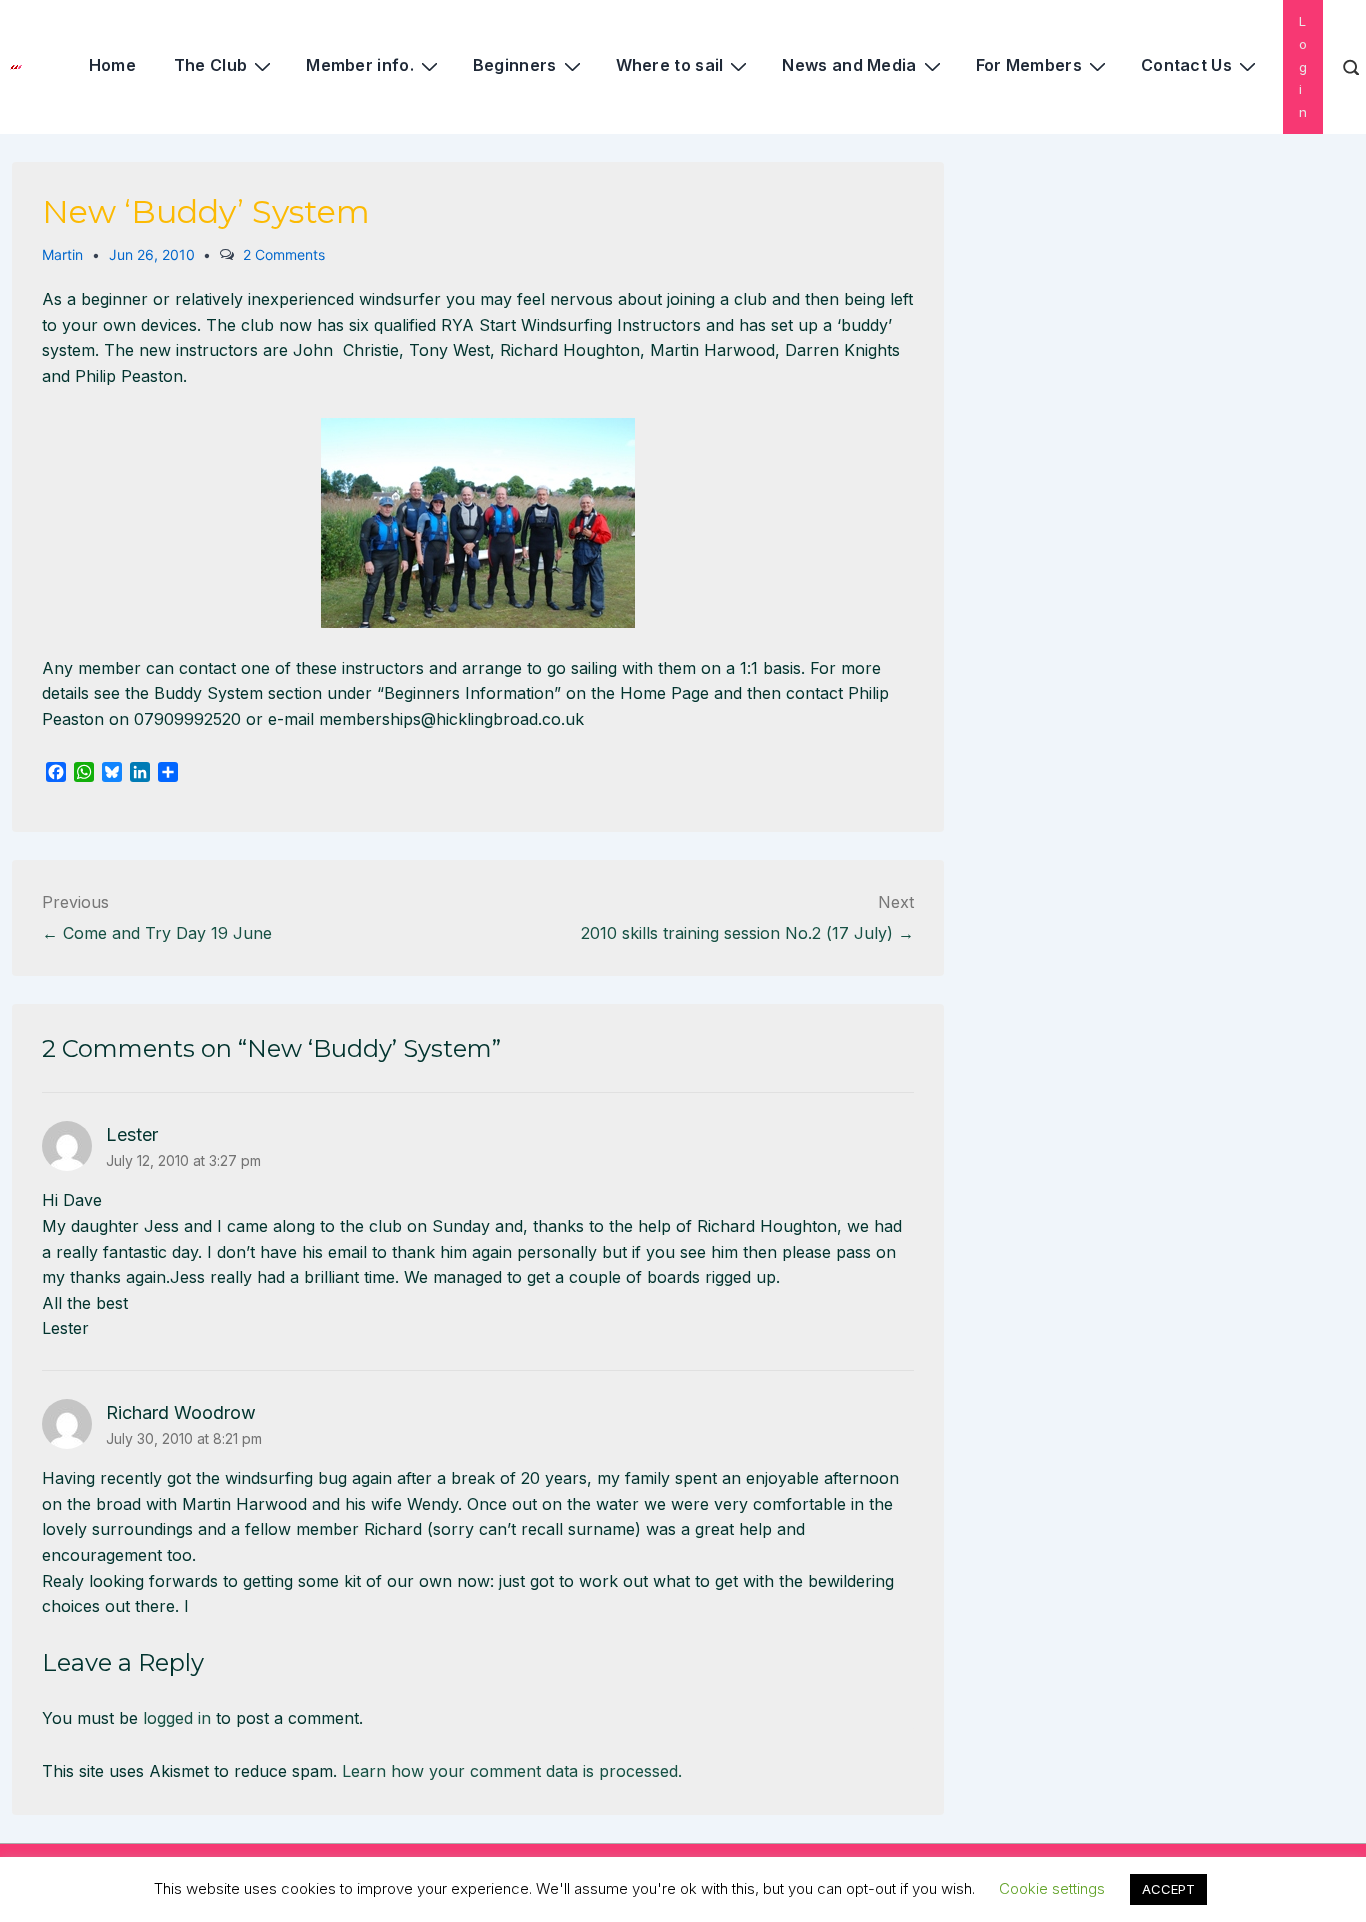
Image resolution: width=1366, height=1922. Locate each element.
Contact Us (1186, 65)
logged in (177, 1718)
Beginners (515, 65)
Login (1303, 66)
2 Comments (284, 254)
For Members (1029, 65)
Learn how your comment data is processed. (512, 1771)
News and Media (849, 65)
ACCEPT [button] (1168, 1889)
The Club (210, 65)
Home (112, 65)
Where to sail (670, 65)
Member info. (360, 65)
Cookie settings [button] (1052, 1888)
